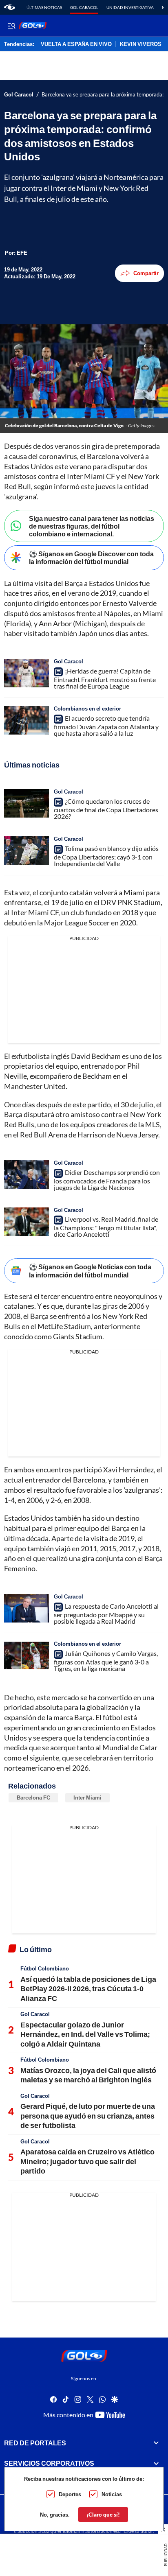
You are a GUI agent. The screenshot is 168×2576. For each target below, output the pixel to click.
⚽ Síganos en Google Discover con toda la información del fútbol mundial (91, 558)
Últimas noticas (44, 7)
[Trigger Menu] (11, 26)
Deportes (70, 2494)
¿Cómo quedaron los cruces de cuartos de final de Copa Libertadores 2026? (106, 809)
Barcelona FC (33, 1798)
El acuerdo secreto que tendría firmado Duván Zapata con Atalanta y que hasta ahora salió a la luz (106, 726)
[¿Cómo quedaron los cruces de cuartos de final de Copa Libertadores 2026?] (27, 803)
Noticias (112, 2494)
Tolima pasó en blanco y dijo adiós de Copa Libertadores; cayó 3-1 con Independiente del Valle (106, 856)
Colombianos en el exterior (87, 709)
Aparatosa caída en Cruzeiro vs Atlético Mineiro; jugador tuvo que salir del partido (87, 2161)
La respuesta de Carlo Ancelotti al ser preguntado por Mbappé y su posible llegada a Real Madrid (106, 1614)
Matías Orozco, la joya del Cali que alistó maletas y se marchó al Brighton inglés (88, 2075)
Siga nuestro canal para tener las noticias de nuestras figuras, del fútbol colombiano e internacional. (92, 526)
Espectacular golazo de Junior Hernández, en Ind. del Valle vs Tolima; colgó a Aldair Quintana (85, 2034)
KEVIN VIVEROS (141, 44)
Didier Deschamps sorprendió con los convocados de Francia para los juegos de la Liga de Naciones (107, 1180)
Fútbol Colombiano (45, 1968)
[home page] (10, 7)
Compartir (146, 273)
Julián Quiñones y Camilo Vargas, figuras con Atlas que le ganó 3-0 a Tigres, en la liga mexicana (106, 1661)
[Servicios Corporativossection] (156, 2463)
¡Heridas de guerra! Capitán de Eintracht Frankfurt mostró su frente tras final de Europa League (105, 678)
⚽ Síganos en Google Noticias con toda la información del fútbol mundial (90, 1271)
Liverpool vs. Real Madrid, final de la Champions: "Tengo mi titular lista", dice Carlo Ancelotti (106, 1227)
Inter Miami (87, 1798)
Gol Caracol (84, 7)
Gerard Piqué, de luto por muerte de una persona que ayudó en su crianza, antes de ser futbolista (88, 2116)
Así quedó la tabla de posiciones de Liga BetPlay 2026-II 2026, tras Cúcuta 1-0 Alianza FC (88, 1989)
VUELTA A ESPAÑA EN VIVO (76, 44)
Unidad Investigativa (130, 7)
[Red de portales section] (156, 2443)
